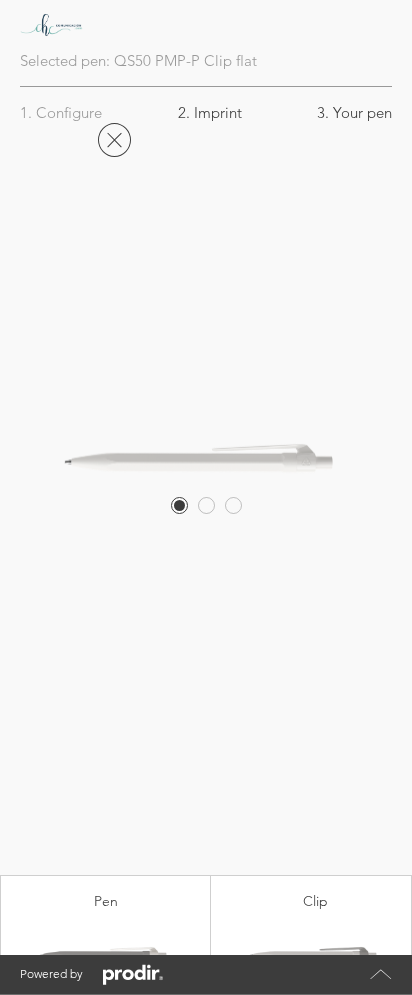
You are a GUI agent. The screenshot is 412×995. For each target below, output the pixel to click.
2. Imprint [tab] (210, 112)
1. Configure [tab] (61, 112)
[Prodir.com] (133, 975)
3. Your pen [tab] (354, 112)
